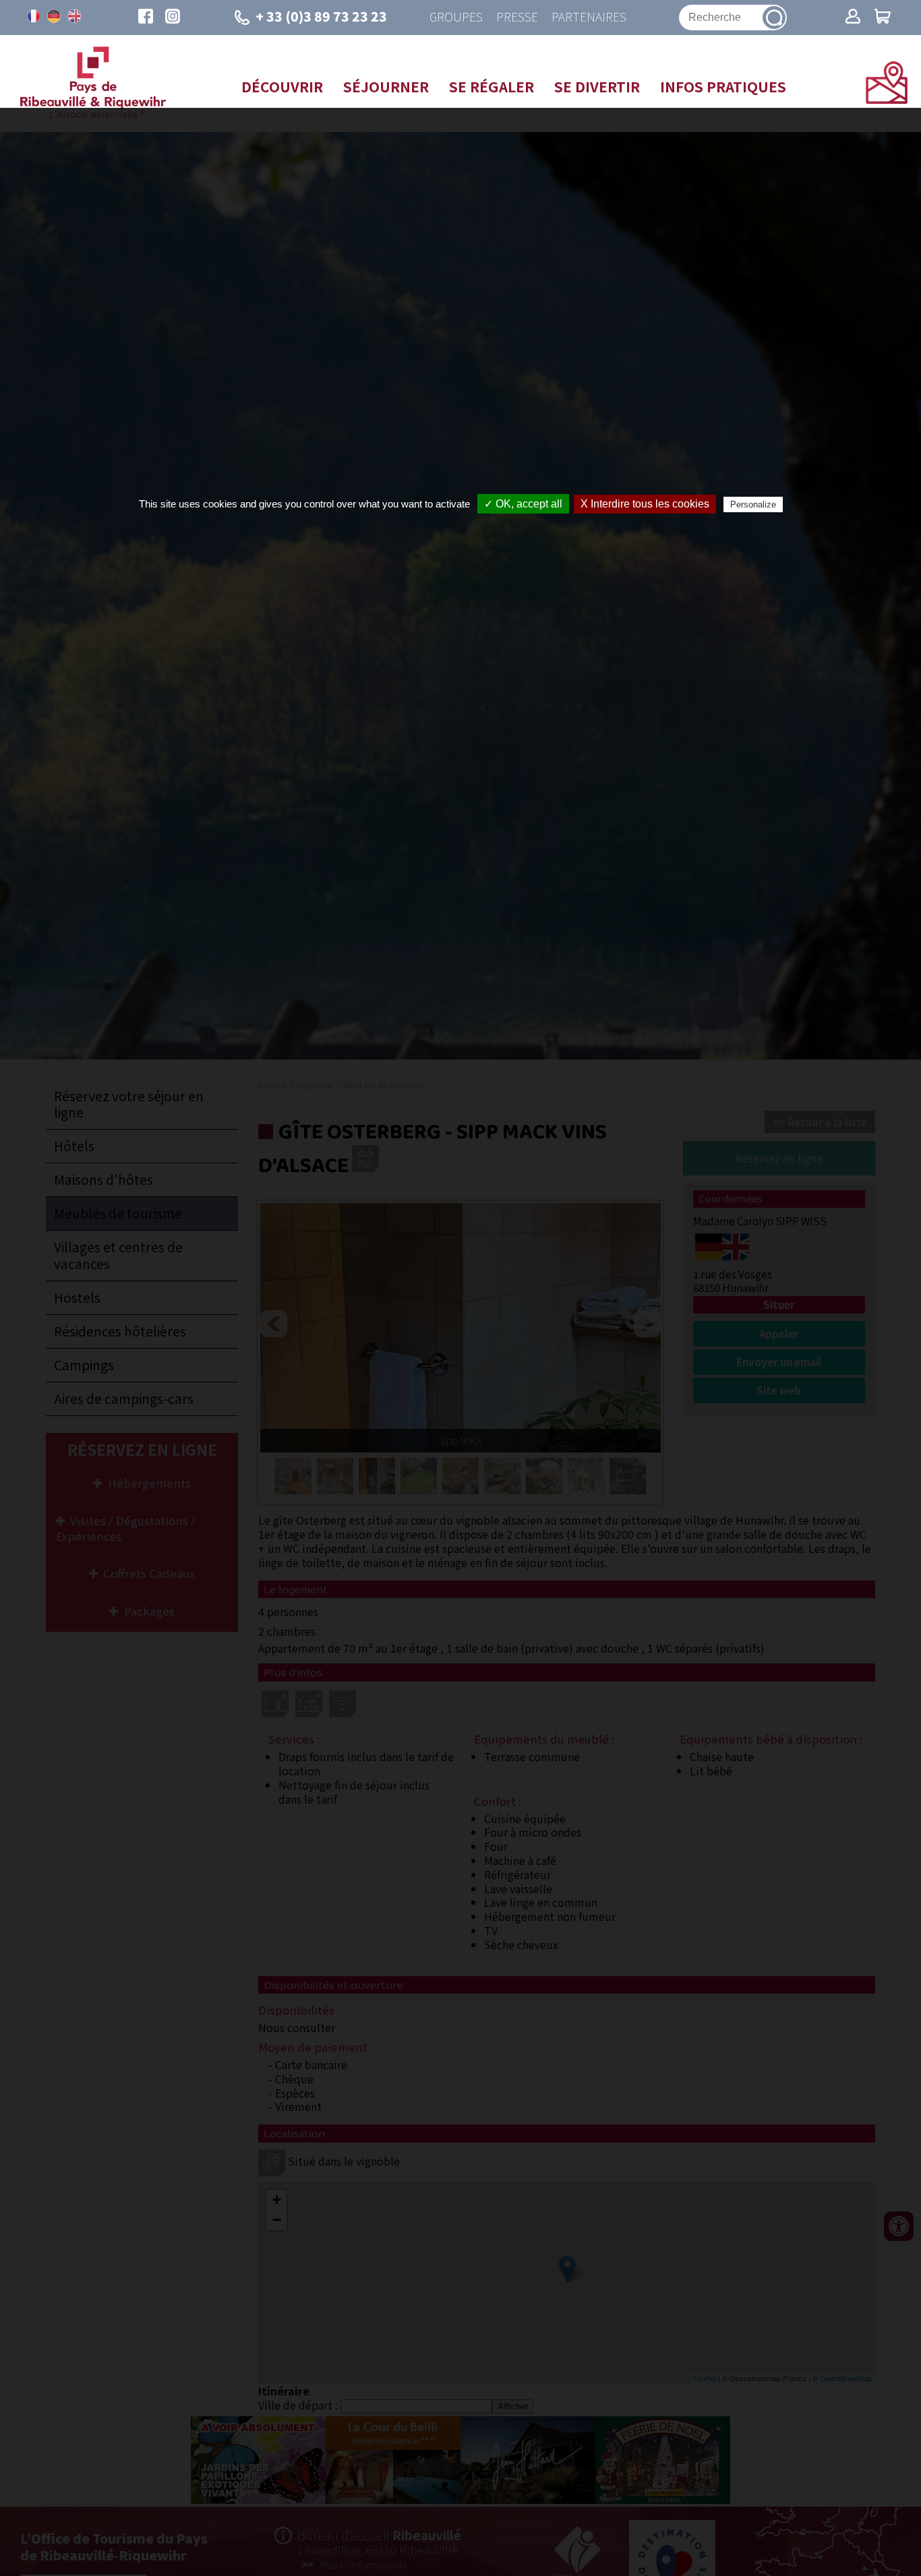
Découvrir (282, 86)
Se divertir (597, 86)
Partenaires (589, 17)
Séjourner (386, 86)
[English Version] (74, 16)
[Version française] (34, 16)
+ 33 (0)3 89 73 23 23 (321, 16)
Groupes (456, 17)
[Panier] (883, 18)
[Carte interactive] (887, 99)
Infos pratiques (723, 86)
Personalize (753, 504)
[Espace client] (853, 18)
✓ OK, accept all (523, 504)
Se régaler (492, 86)
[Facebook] (146, 18)
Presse (517, 17)
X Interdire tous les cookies (645, 504)
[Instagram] (173, 18)
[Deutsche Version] (54, 16)
